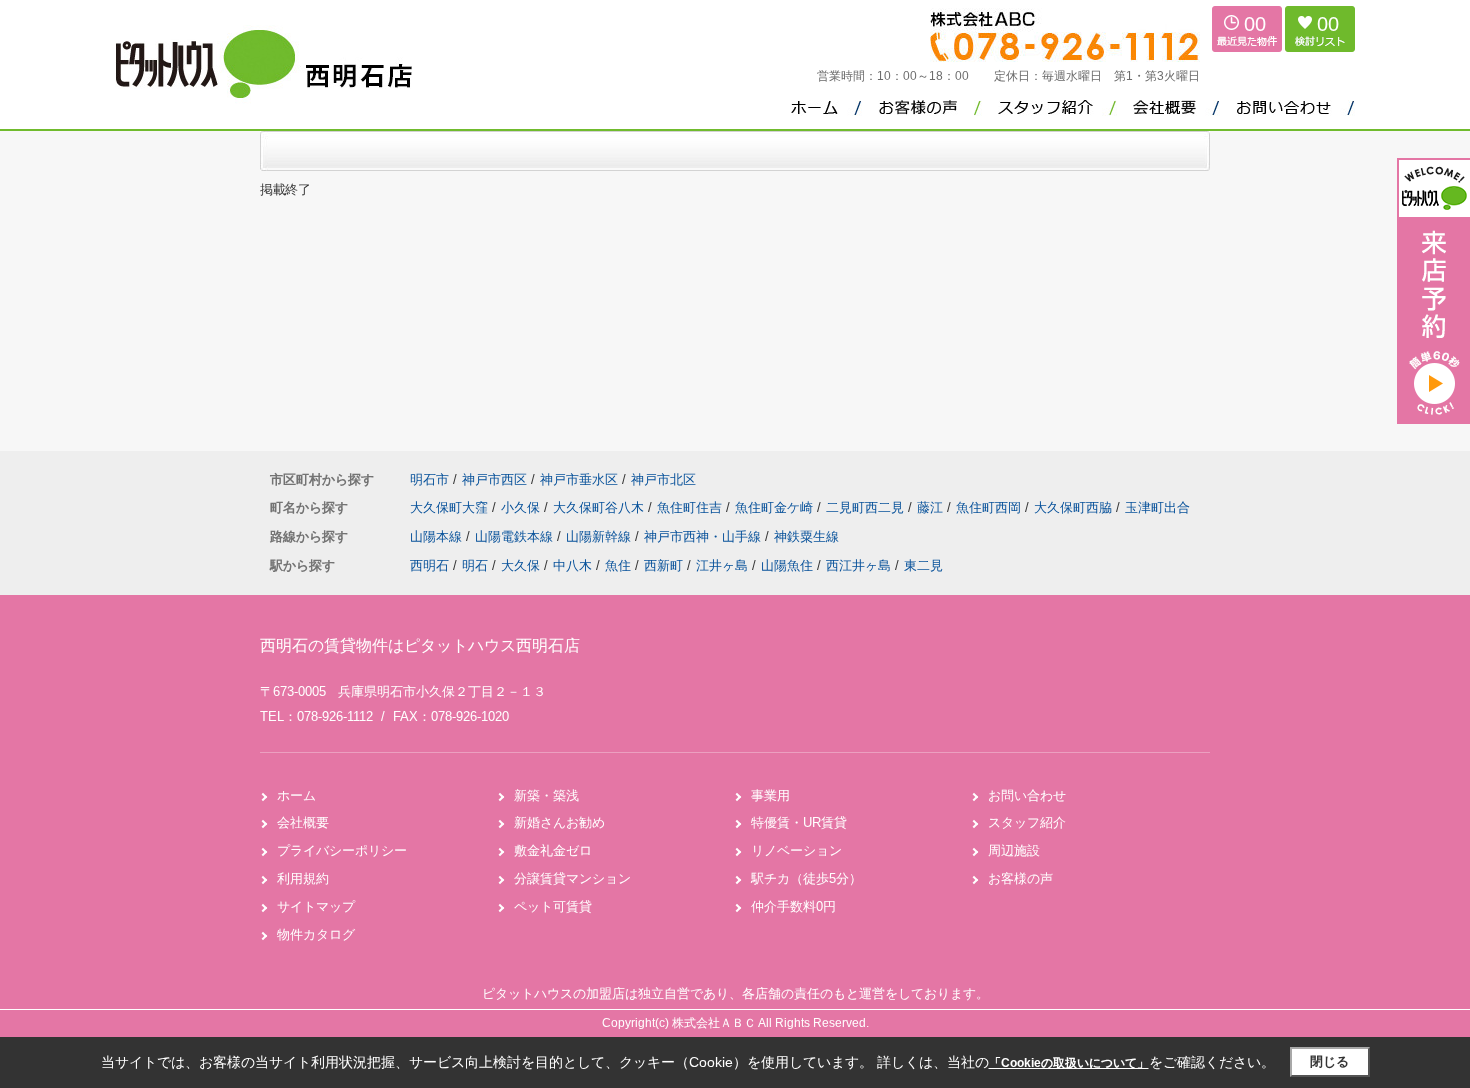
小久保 (522, 507)
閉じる (1329, 1061)
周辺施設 (1014, 850)
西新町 (663, 565)
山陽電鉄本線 (516, 536)
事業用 (770, 795)
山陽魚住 (787, 565)
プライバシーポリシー (342, 850)
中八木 (572, 565)
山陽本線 (438, 536)
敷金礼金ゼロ (553, 850)
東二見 (923, 565)
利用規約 (303, 878)
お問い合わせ (1027, 795)
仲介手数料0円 (793, 906)
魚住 (618, 565)
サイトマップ (316, 906)
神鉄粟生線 (806, 536)
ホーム (296, 795)
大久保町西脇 (1075, 507)
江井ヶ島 (722, 565)
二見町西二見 (867, 507)
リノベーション (796, 850)
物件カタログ (316, 934)
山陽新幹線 (600, 536)
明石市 (429, 479)
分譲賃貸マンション (572, 878)
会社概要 (303, 822)
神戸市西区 (494, 479)
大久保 (520, 565)
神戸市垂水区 (579, 479)
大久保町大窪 (451, 507)
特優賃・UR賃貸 (799, 822)
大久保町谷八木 (600, 507)
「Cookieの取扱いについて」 (1069, 1063)
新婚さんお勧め (559, 822)
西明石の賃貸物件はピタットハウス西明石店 (420, 645)
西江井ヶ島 (858, 565)
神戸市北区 (663, 479)
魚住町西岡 (990, 507)
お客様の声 (1020, 878)
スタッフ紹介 (1027, 822)
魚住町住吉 (691, 507)
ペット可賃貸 (553, 906)
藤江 (932, 507)
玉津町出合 (1157, 507)
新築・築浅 (546, 795)
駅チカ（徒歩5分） (806, 878)
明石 (475, 565)
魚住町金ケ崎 (776, 507)
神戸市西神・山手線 (704, 536)
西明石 (429, 565)
